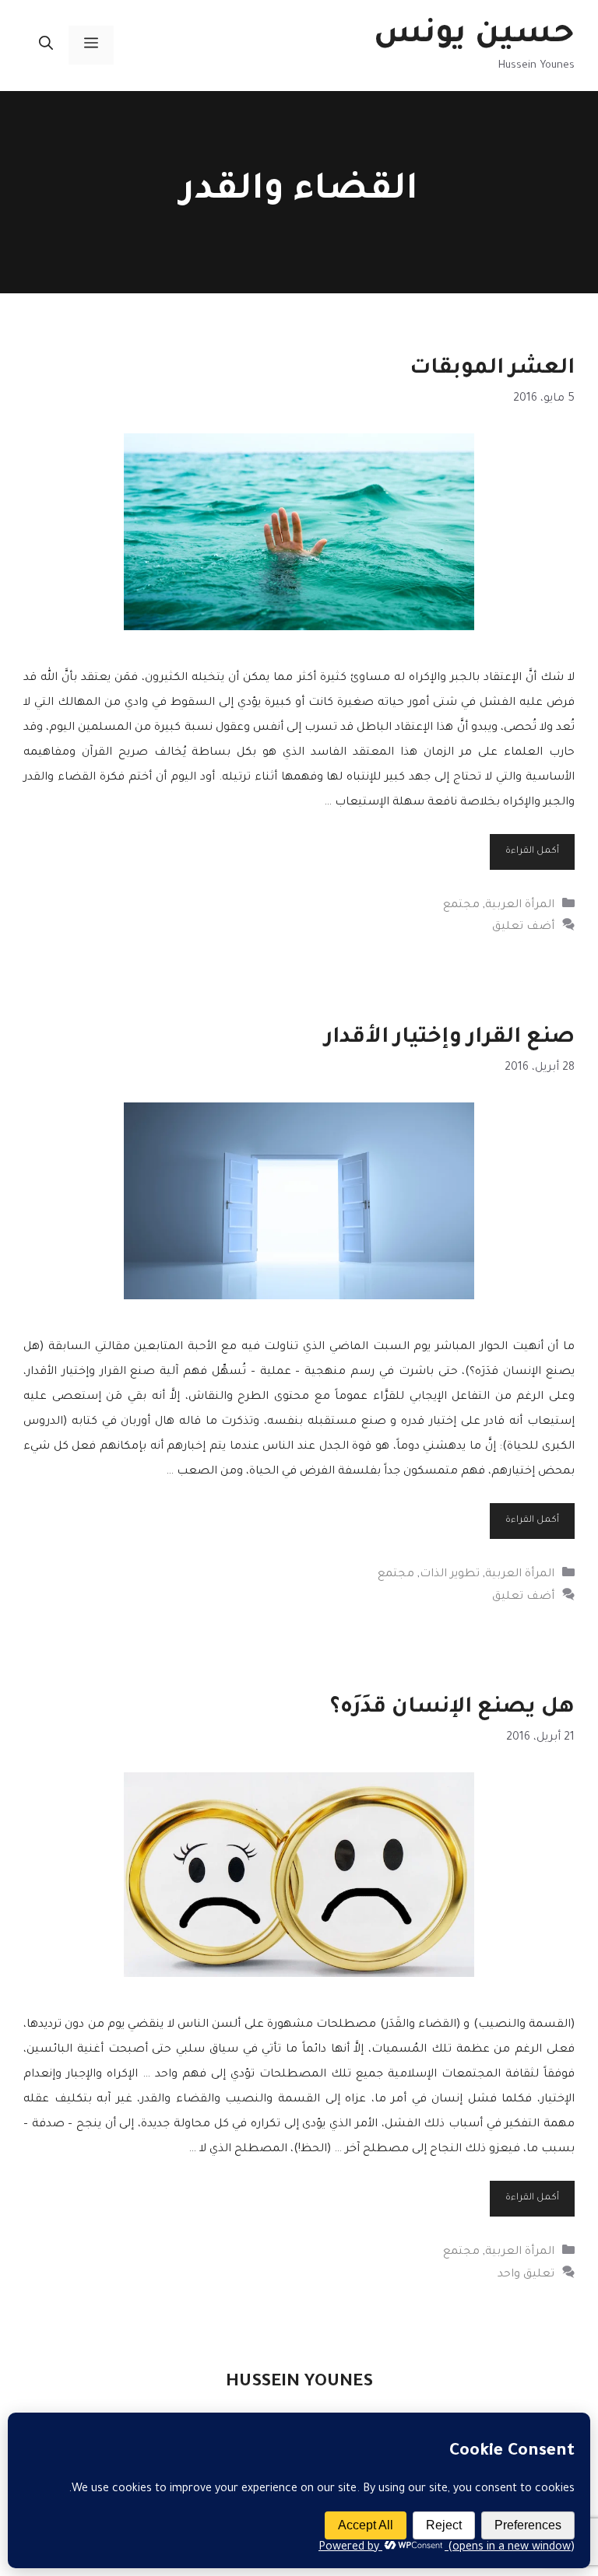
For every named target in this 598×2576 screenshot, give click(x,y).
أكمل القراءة (532, 852)
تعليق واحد (526, 2275)
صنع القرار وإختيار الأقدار (450, 1039)
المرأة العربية (520, 906)
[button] (46, 45)
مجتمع (461, 906)
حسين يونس (474, 36)
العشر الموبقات (492, 370)
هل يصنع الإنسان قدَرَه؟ (452, 1709)
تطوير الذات (450, 1575)
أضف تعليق (523, 927)
